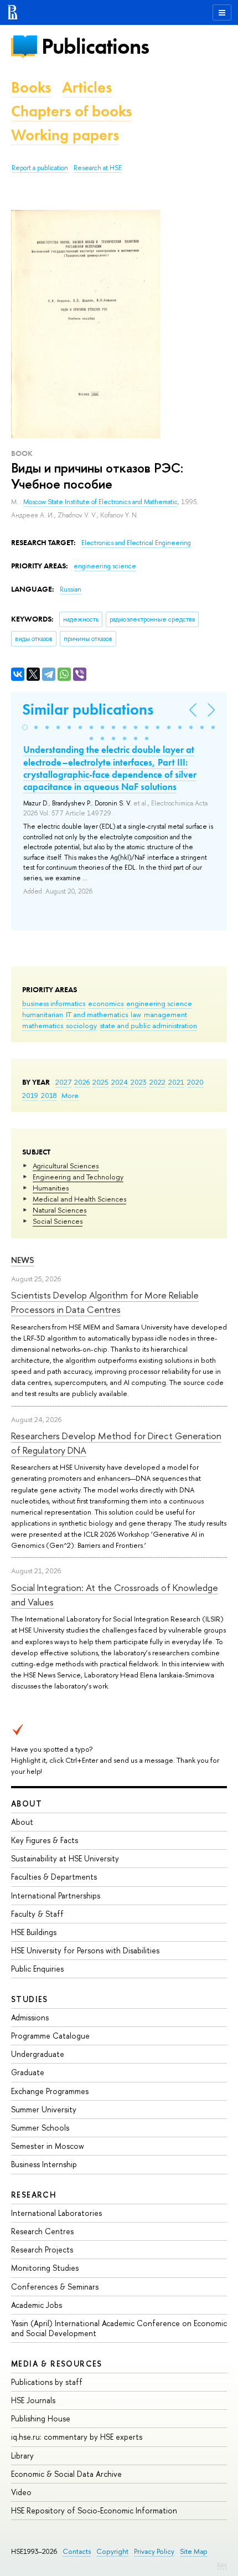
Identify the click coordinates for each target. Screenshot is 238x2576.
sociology (81, 1025)
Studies (30, 1999)
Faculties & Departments (54, 1877)
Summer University (44, 2109)
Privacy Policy (154, 2551)
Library (22, 2456)
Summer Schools (40, 2128)
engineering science (159, 1003)
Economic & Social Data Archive (66, 2474)
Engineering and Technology (78, 1177)
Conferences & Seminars (55, 2287)
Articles (87, 87)
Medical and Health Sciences (79, 1199)
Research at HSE (98, 168)
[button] (25, 727)
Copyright (112, 2551)
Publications (95, 46)
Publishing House (41, 2418)
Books (31, 87)
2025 (100, 1082)
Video (21, 2492)
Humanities (51, 1188)
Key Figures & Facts (45, 1840)
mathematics (43, 1025)
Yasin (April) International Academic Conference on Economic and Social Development (119, 2328)
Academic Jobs (37, 2305)
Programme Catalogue (50, 2036)
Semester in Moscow (48, 2146)
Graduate (28, 2072)
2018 (49, 1095)
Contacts (77, 2551)
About (27, 1803)
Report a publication (40, 168)
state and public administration (148, 1025)
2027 (63, 1082)
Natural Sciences (59, 1210)
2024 (120, 1082)
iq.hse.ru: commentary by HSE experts (77, 2437)
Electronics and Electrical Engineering (136, 543)
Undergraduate (38, 2054)
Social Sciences (58, 1221)
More (70, 1095)
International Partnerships (56, 1895)
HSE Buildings (34, 1932)
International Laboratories (56, 2213)
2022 (157, 1082)
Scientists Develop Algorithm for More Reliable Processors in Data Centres (105, 1302)
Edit (222, 2565)
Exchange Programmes (50, 2091)
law (136, 1014)
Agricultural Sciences (66, 1166)
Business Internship (44, 2164)
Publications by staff (47, 2382)
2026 (82, 1082)
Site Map (194, 2551)
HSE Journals (33, 2400)
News (23, 1260)
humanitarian (43, 1014)
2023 (139, 1082)
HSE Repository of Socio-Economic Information (94, 2510)
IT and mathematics (97, 1014)
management (165, 1014)
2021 (176, 1082)
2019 (30, 1095)
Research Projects (42, 2249)
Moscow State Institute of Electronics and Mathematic (100, 502)
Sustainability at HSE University (65, 1858)
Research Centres (42, 2231)
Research (34, 2195)
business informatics (54, 1003)
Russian (71, 589)
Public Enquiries (37, 1969)
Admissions (30, 2017)
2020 (195, 1082)
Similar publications (88, 709)
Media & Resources (57, 2364)
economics (106, 1003)
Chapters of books (71, 111)
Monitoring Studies (45, 2268)
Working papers (65, 135)
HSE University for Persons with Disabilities (85, 1950)
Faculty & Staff (37, 1914)
